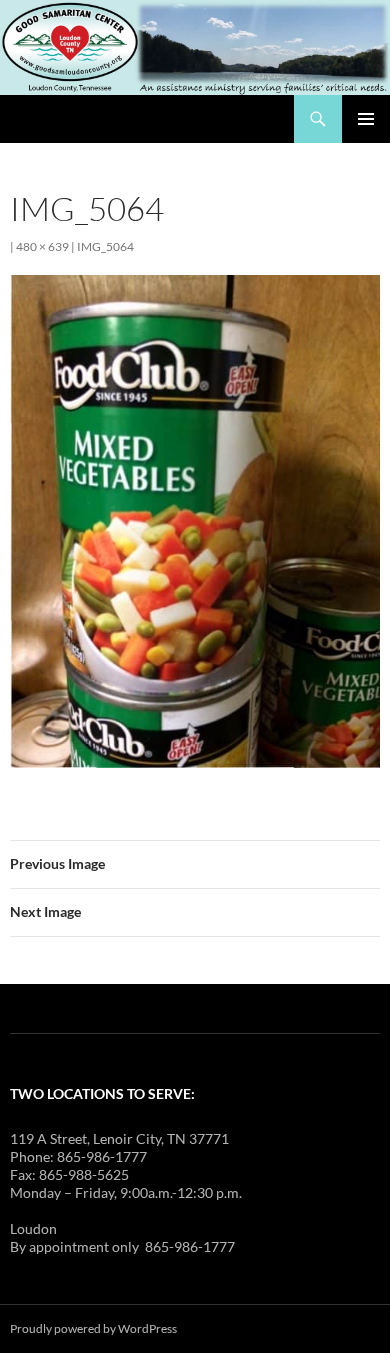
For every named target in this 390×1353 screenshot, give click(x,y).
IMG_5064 (105, 246)
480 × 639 (42, 246)
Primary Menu (366, 119)
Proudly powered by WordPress (93, 1328)
